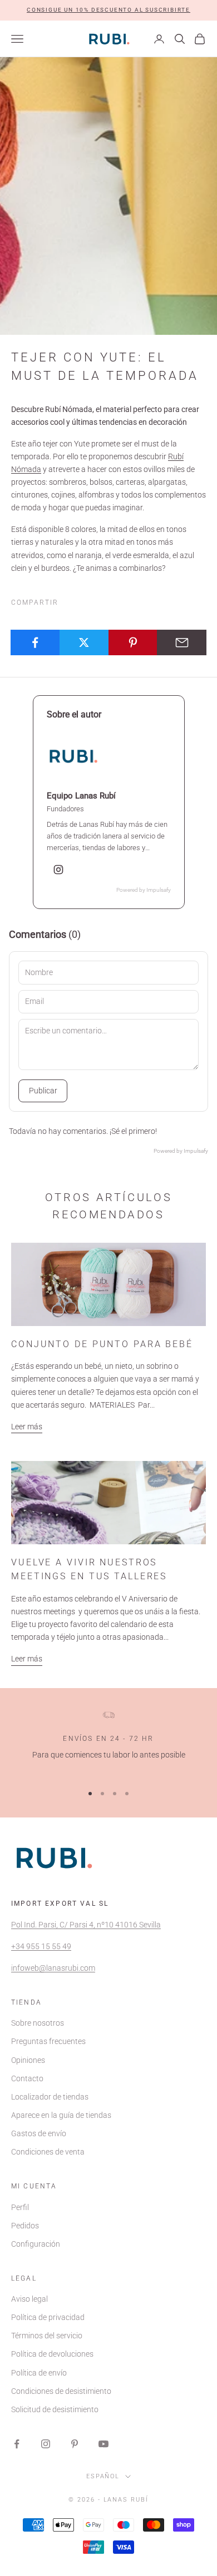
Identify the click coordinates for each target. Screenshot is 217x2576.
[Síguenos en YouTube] (103, 2444)
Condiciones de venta (48, 2152)
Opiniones (28, 2060)
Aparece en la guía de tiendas (61, 2115)
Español (103, 2476)
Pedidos (25, 2226)
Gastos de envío (39, 2133)
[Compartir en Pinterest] (133, 642)
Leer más (27, 1427)
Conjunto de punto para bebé (102, 1344)
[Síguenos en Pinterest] (75, 2444)
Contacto (27, 2078)
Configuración (36, 2244)
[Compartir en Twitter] (84, 642)
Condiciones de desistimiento (61, 2391)
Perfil (20, 2207)
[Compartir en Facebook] (35, 642)
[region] (108, 1743)
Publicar (43, 1091)
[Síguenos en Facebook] (17, 2444)
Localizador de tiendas (50, 2097)
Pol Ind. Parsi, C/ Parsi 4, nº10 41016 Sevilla (86, 1925)
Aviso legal (29, 2299)
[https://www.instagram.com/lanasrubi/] (58, 870)
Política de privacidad (48, 2317)
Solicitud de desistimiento (55, 2409)
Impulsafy (159, 890)
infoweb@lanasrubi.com (53, 1968)
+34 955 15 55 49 (41, 1946)
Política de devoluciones (52, 2354)
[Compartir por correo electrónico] (182, 642)
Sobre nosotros (38, 2023)
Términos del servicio (47, 2336)
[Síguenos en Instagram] (46, 2444)
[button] (108, 10)
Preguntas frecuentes (48, 2041)
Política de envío (39, 2373)
